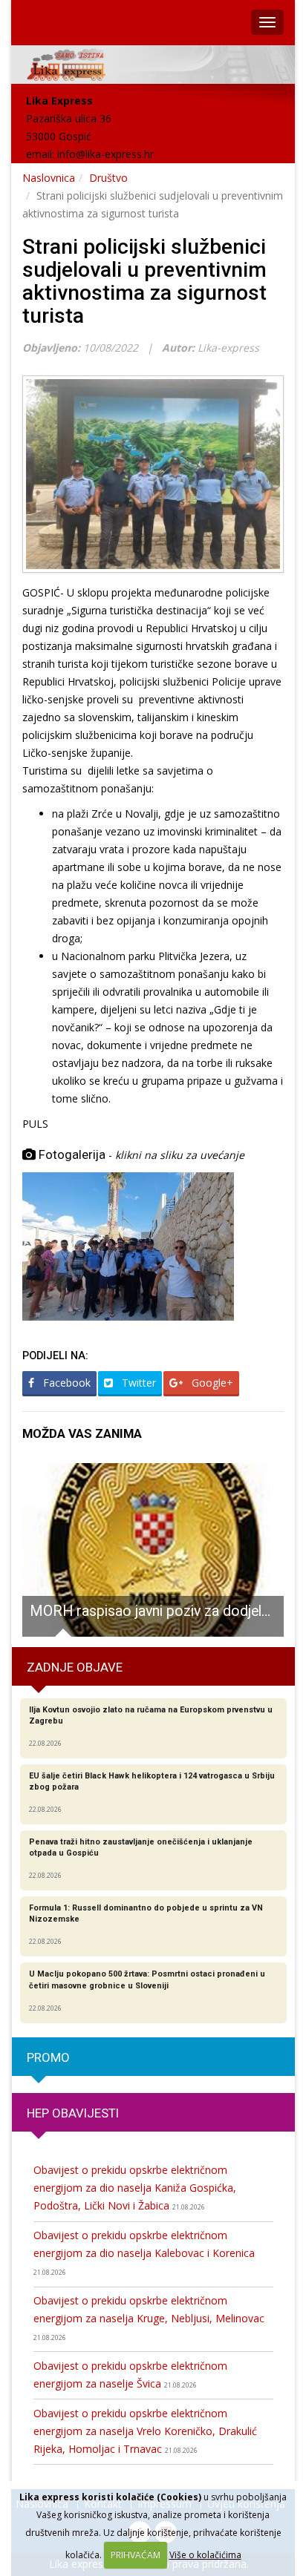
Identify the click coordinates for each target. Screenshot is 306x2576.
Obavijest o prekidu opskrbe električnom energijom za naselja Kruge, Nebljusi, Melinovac (149, 2318)
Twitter (137, 1383)
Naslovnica (49, 178)
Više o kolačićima (205, 2555)
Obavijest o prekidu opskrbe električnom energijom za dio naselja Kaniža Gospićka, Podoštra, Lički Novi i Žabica (135, 2188)
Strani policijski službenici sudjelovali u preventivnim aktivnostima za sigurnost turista (144, 281)
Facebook (65, 1383)
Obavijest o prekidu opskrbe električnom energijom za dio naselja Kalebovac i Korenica (144, 2253)
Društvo (108, 178)
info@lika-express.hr (105, 154)
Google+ (211, 1383)
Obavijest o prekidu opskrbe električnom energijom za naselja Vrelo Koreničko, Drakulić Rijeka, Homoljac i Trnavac (145, 2431)
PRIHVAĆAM (136, 2555)
